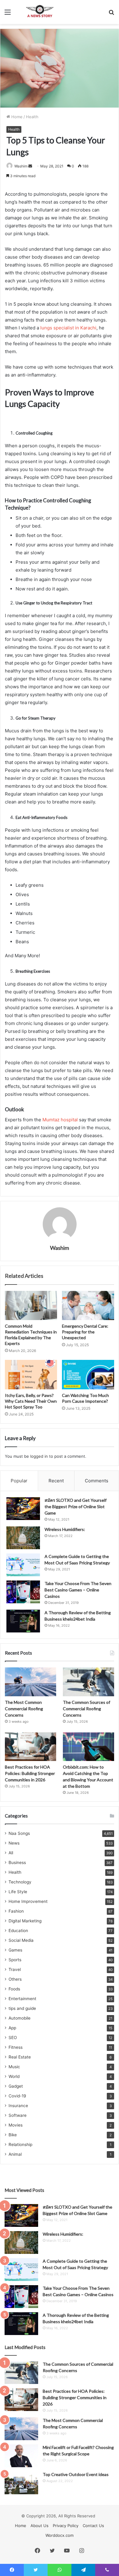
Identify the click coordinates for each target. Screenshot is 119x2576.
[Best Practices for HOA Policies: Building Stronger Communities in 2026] (31, 1747)
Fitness (16, 2047)
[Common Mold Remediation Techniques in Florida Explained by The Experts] (31, 1305)
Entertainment (22, 1999)
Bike (13, 2135)
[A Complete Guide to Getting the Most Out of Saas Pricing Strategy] (23, 1565)
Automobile (20, 2018)
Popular (19, 1481)
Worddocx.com (60, 2535)
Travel (15, 1969)
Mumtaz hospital (60, 1120)
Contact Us (93, 2526)
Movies (16, 2125)
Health (32, 117)
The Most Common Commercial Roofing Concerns (24, 1709)
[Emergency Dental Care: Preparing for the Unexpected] (88, 1305)
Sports (15, 1960)
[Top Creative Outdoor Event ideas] (21, 2483)
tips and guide (22, 2008)
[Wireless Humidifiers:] (23, 1538)
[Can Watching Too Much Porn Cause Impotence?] (88, 1374)
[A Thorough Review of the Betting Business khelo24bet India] (23, 1621)
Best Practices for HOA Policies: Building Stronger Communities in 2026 (30, 1773)
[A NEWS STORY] (40, 12)
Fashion (16, 1911)
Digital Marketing (25, 1921)
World (14, 2076)
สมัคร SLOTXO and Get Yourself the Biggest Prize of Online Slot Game (76, 1506)
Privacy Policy (66, 2526)
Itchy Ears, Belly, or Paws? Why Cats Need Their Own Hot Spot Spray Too (31, 1401)
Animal (15, 2154)
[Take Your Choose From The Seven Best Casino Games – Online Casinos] (23, 1592)
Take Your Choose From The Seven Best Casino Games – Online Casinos (78, 1590)
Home (16, 117)
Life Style (18, 1892)
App (12, 2028)
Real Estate (20, 2057)
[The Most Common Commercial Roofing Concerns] (31, 1682)
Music (14, 2067)
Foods (14, 1989)
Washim (21, 166)
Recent (56, 1481)
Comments (97, 1481)
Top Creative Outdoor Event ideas (76, 2474)
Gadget (16, 2086)
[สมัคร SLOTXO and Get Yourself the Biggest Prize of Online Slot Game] (23, 1509)
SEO (13, 2038)
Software (18, 2115)
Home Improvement (28, 1901)
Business (17, 1862)
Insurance (18, 2106)
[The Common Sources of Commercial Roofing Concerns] (88, 1682)
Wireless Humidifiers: (65, 1529)
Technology (20, 1882)
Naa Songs (19, 1833)
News (14, 1843)
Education (18, 1931)
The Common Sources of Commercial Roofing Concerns (87, 1709)
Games (15, 1950)
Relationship (20, 2144)
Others (15, 1979)
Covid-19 (17, 2096)
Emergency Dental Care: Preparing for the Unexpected (85, 1332)
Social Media (21, 1940)
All (11, 1853)
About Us (40, 2526)
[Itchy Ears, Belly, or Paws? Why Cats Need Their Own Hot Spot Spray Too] (31, 1374)
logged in (39, 1456)
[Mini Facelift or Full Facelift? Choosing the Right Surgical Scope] (21, 2456)
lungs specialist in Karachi (68, 328)
